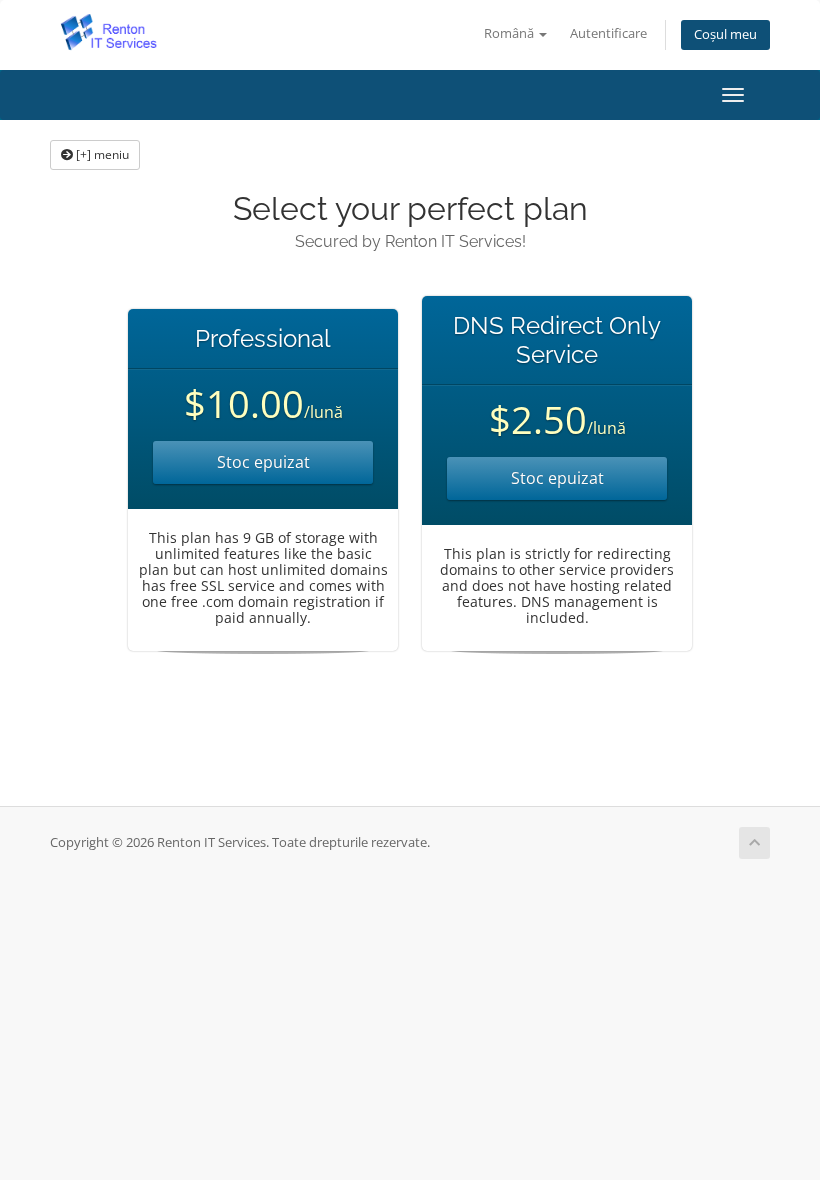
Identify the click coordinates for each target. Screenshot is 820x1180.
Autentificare (608, 33)
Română (510, 33)
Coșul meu (725, 34)
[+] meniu (101, 154)
